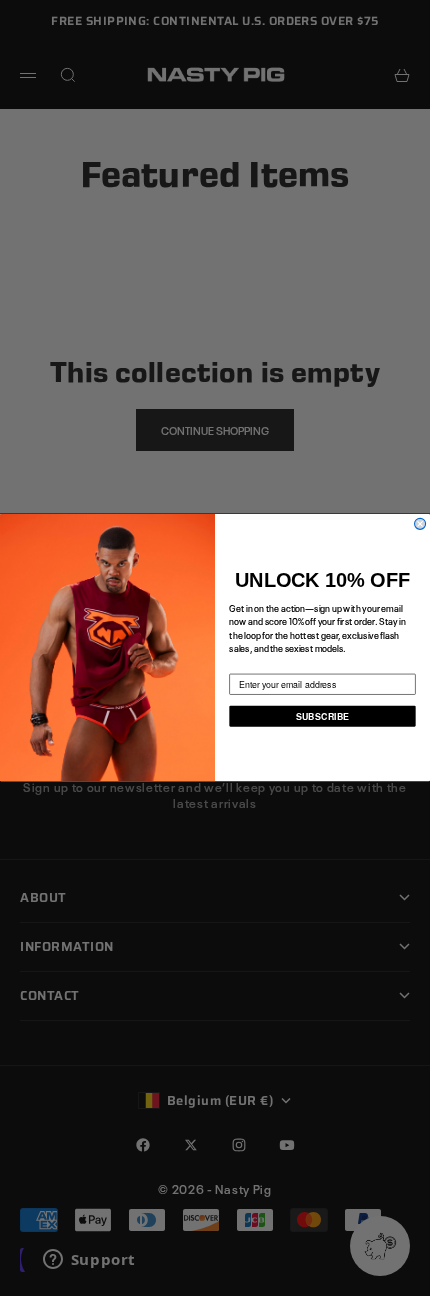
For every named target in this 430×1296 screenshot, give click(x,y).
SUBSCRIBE (322, 716)
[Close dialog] (420, 524)
